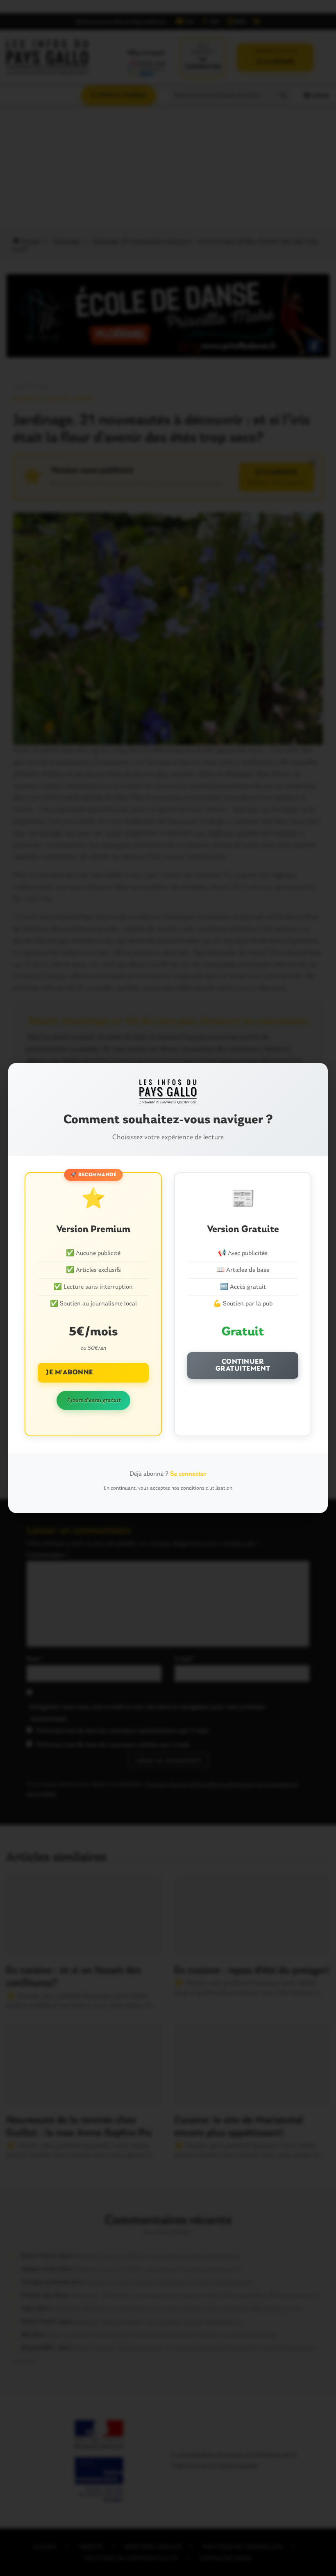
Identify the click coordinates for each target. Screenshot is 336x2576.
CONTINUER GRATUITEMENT (243, 1366)
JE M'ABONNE (69, 1373)
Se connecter (188, 1474)
